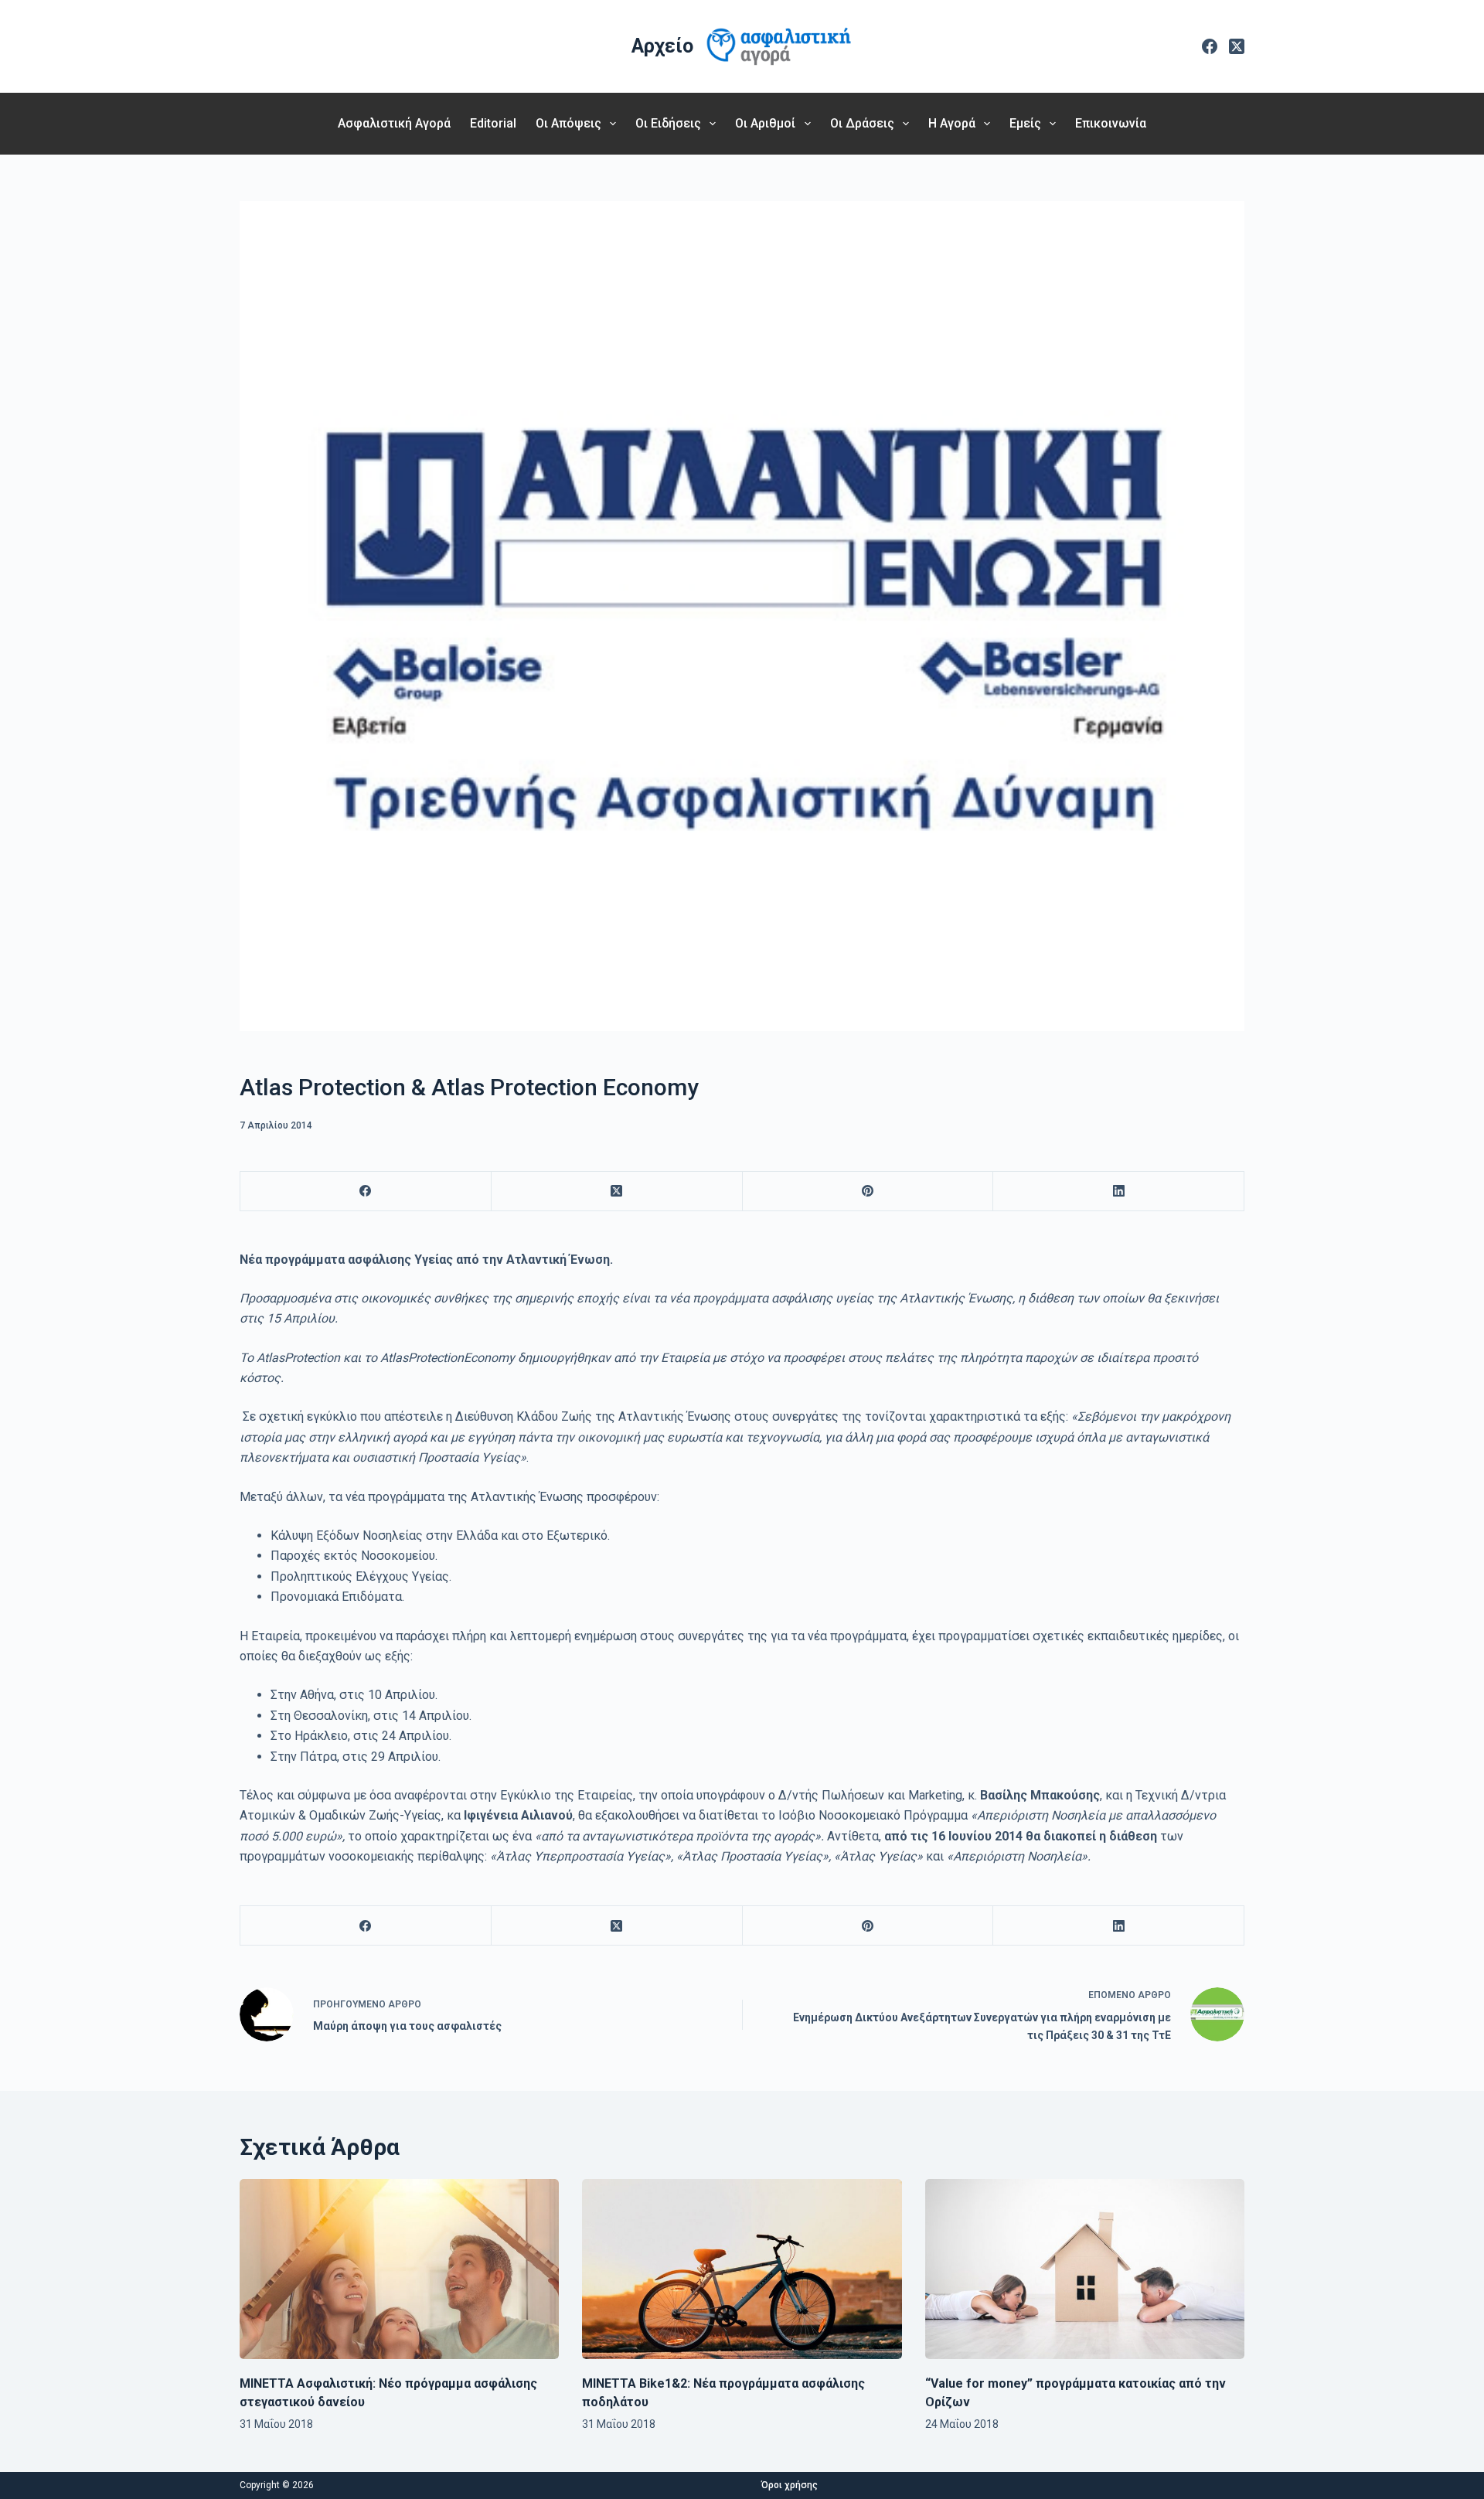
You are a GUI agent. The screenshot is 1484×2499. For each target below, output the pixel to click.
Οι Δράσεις (862, 123)
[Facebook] (1210, 46)
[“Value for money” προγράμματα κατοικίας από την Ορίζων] (1085, 2269)
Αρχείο (662, 46)
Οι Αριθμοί (765, 123)
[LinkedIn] (1119, 1192)
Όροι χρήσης (790, 2485)
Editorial (493, 123)
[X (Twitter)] (1237, 46)
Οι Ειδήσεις (668, 123)
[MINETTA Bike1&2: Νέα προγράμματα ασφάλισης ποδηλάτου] (742, 2269)
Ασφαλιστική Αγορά (394, 123)
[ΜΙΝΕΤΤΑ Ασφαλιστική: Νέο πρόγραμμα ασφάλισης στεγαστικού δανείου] (399, 2269)
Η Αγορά (952, 123)
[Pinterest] (868, 1192)
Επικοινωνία (1111, 123)
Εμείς (1025, 123)
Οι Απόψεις (568, 123)
